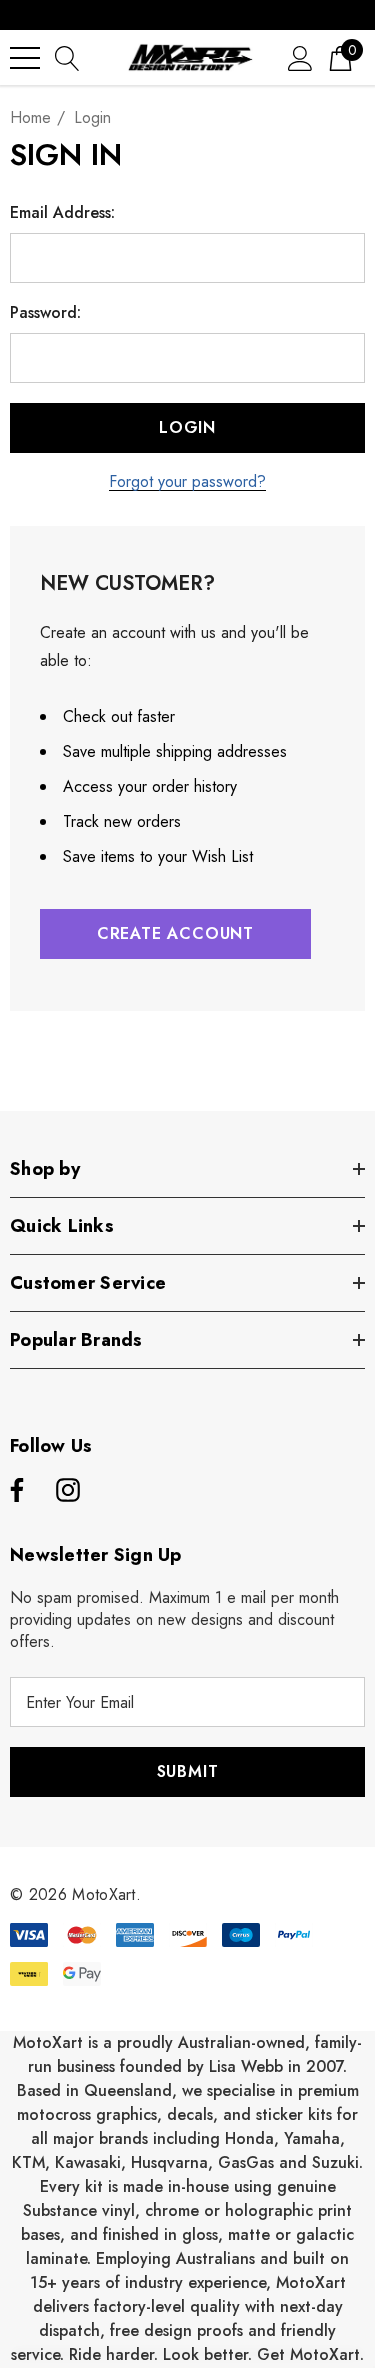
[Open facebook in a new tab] (14, 1491)
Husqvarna (169, 2162)
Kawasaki (88, 2162)
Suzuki (335, 2162)
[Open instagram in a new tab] (68, 1491)
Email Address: (62, 213)
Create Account (175, 933)
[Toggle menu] (25, 58)
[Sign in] (300, 57)
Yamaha (312, 2138)
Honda (249, 2138)
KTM (28, 2162)
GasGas (248, 2162)
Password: (45, 313)
